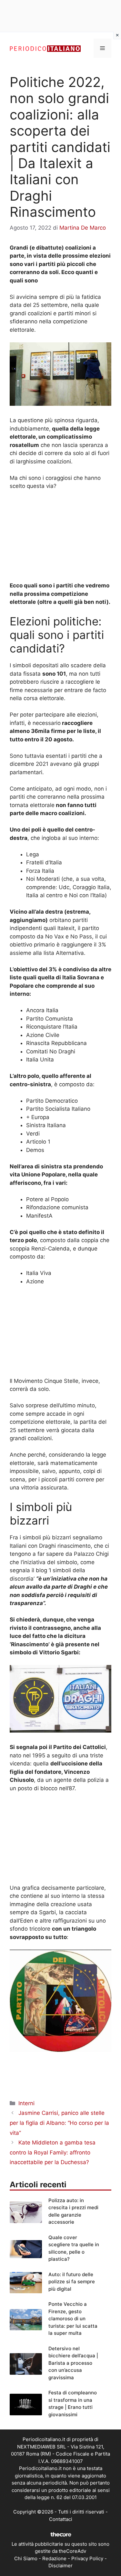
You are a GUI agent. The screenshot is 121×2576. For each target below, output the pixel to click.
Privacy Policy (87, 2558)
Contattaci (61, 2519)
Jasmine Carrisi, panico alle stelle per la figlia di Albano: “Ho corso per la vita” (59, 2123)
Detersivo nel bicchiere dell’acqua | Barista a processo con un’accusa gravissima (73, 2363)
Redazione (54, 2558)
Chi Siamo (26, 2558)
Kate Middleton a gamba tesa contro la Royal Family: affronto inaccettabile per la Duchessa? (53, 2152)
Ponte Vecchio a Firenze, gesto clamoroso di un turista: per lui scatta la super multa (73, 2319)
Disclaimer (60, 2566)
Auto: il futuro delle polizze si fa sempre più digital (72, 2282)
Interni (26, 2103)
